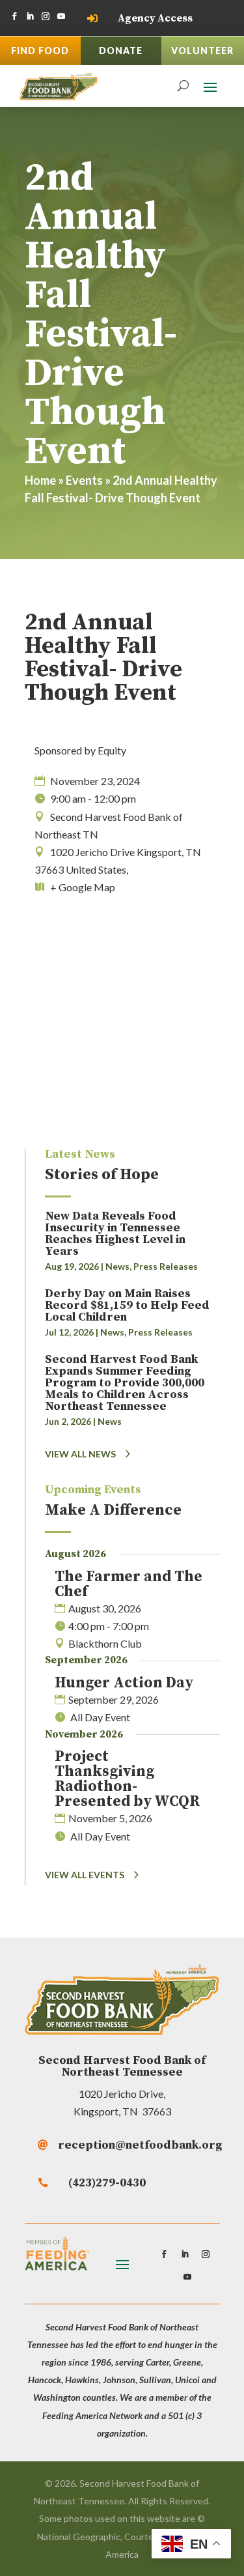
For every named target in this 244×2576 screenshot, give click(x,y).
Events (84, 480)
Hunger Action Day (124, 1683)
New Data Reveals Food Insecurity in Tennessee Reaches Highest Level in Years (115, 1234)
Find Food (40, 50)
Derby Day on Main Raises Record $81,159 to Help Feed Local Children (127, 1305)
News (117, 1266)
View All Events (85, 1875)
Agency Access (155, 18)
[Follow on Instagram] (46, 16)
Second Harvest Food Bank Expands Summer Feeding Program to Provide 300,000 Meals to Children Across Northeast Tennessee (125, 1383)
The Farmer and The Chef (129, 1584)
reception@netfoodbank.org (140, 2145)
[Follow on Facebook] (14, 16)
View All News (80, 1454)
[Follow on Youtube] (61, 16)
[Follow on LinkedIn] (30, 16)
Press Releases (166, 1266)
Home (40, 480)
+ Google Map (83, 887)
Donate (121, 50)
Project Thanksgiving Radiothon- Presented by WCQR (127, 1779)
